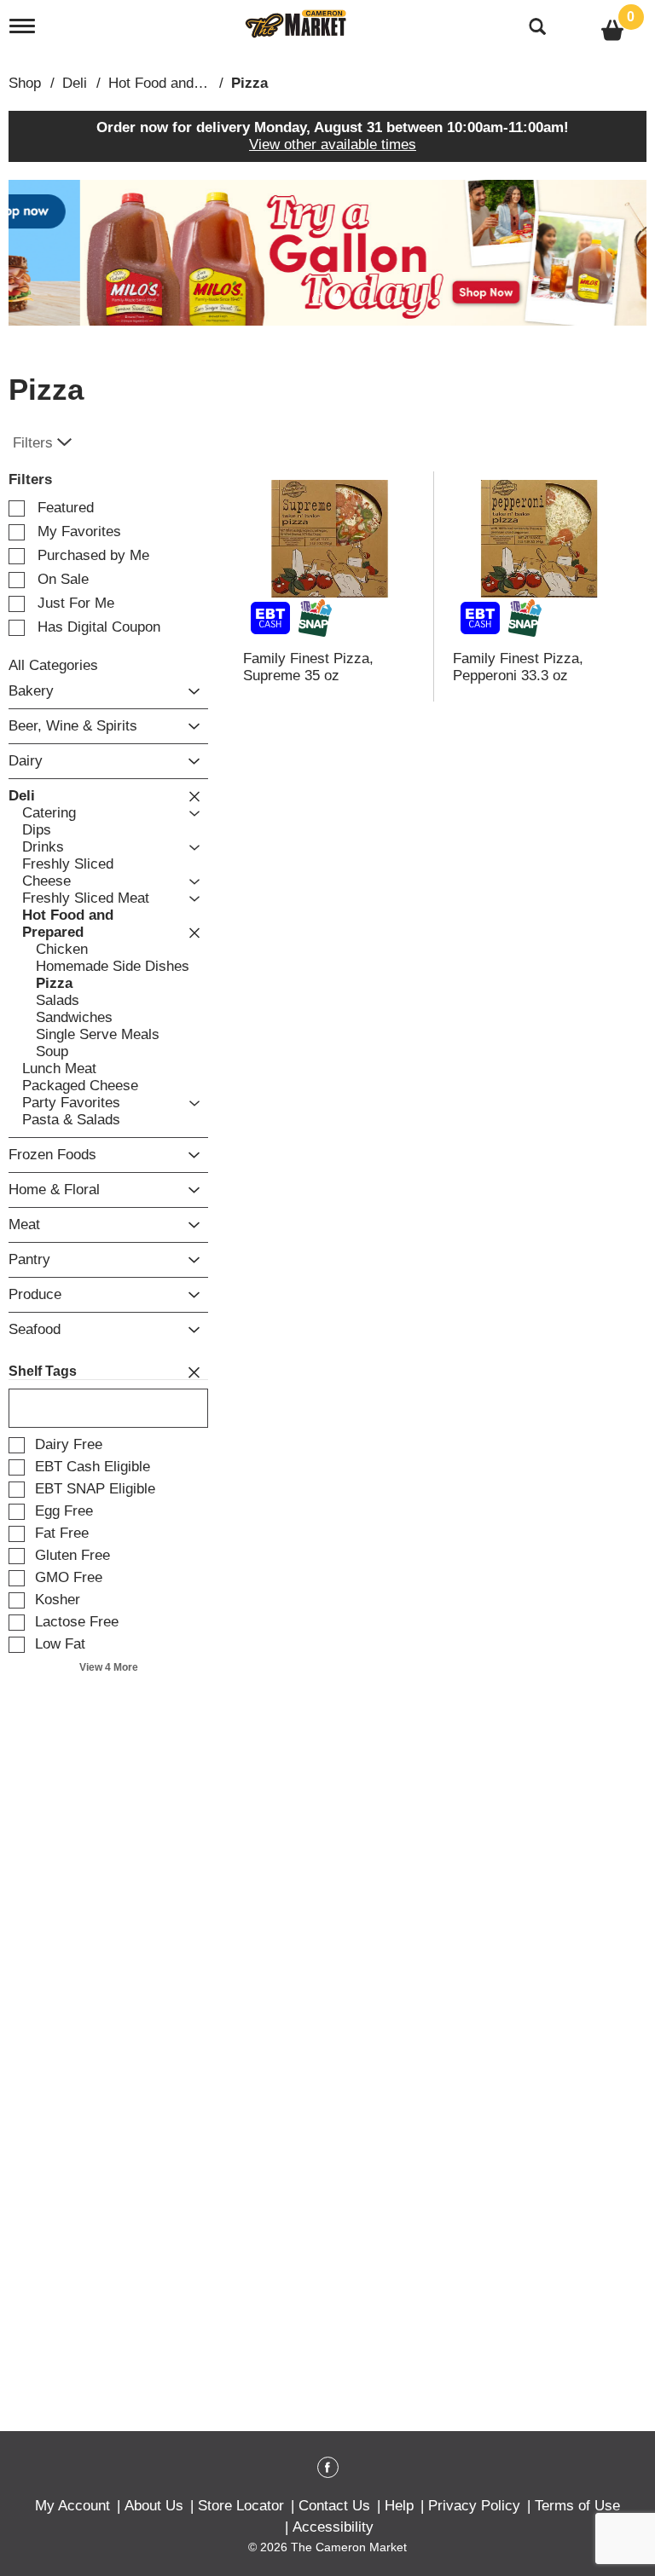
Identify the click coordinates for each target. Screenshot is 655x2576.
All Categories (53, 665)
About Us (154, 2506)
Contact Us (334, 2506)
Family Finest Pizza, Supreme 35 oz (308, 667)
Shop (25, 83)
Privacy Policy (474, 2506)
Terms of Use (577, 2506)
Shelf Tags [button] (43, 1371)
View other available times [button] (333, 144)
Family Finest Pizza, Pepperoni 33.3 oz (518, 667)
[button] (327, 252)
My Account (72, 2506)
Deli (75, 83)
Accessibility (333, 2527)
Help (399, 2506)
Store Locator (241, 2506)
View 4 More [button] (109, 1667)
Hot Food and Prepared (182, 83)
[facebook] (328, 2470)
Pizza (249, 83)
